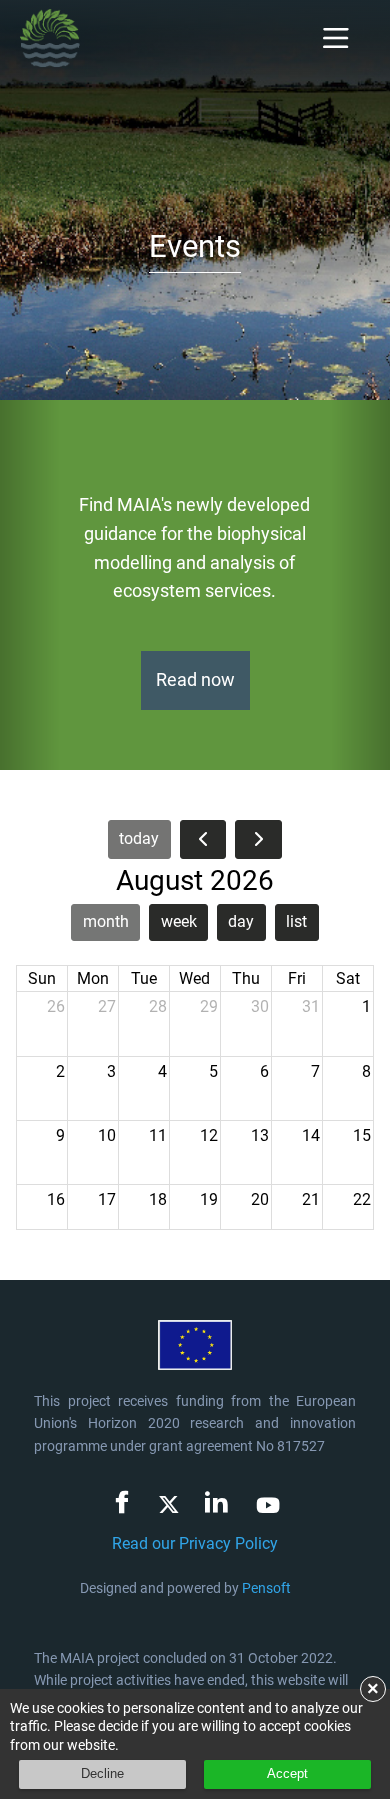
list (296, 921)
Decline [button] (102, 1773)
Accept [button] (287, 1773)
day (241, 921)
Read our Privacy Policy (195, 1543)
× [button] (373, 1689)
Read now (195, 679)
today (139, 838)
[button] (29, 585)
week (179, 921)
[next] (258, 839)
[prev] (203, 839)
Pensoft (266, 1588)
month (106, 921)
